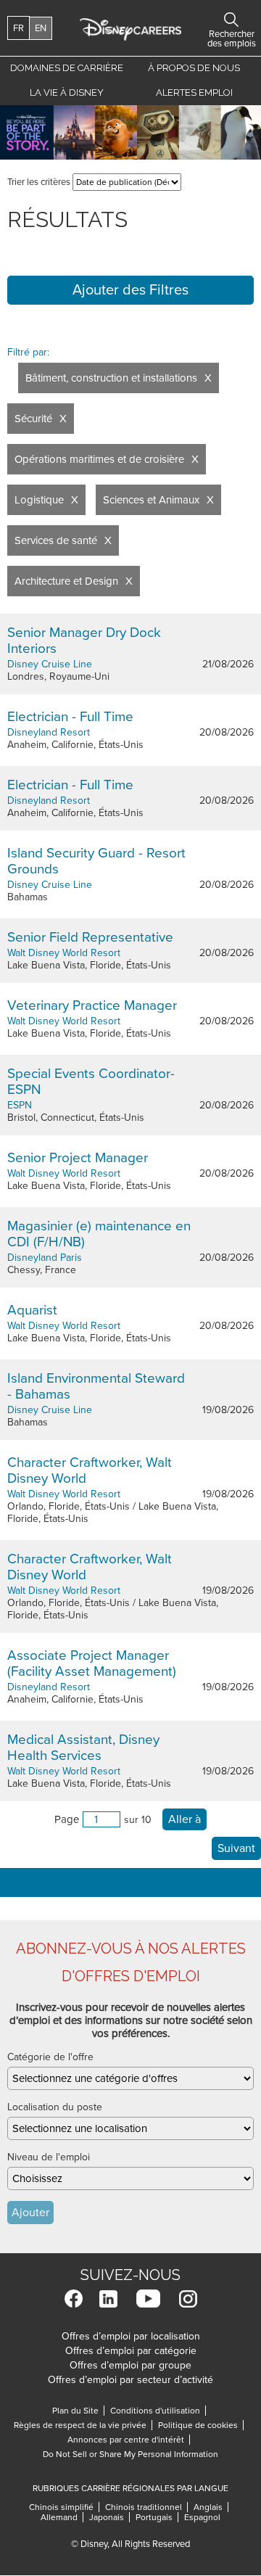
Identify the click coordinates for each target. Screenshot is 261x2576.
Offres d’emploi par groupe (130, 2365)
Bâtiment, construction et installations (111, 378)
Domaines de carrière (67, 68)
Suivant (236, 1848)
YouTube (148, 2299)
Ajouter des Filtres (130, 290)
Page (67, 1819)
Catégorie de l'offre (50, 2057)
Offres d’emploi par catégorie (131, 2351)
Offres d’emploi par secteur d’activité (130, 2380)
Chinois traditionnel (146, 2507)
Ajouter (30, 2213)
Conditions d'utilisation (158, 2411)
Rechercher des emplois (231, 20)
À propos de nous (194, 68)
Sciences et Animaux (151, 500)
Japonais (109, 2517)
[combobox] (130, 2078)
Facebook (74, 2299)
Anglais (211, 2507)
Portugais (157, 2517)
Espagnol (202, 2517)
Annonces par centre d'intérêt (129, 2440)
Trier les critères (39, 182)
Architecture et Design (66, 581)
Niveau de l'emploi (49, 2157)
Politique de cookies (201, 2425)
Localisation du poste (55, 2107)
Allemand (62, 2517)
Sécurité (33, 419)
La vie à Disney (69, 92)
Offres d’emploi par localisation (131, 2336)
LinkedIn (108, 2299)
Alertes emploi (194, 92)
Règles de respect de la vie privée (83, 2425)
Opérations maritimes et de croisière (99, 459)
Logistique (39, 500)
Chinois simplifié (64, 2507)
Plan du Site (75, 2411)
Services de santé (56, 540)
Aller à (185, 1819)
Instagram (188, 2299)
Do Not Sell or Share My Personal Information (130, 2454)
